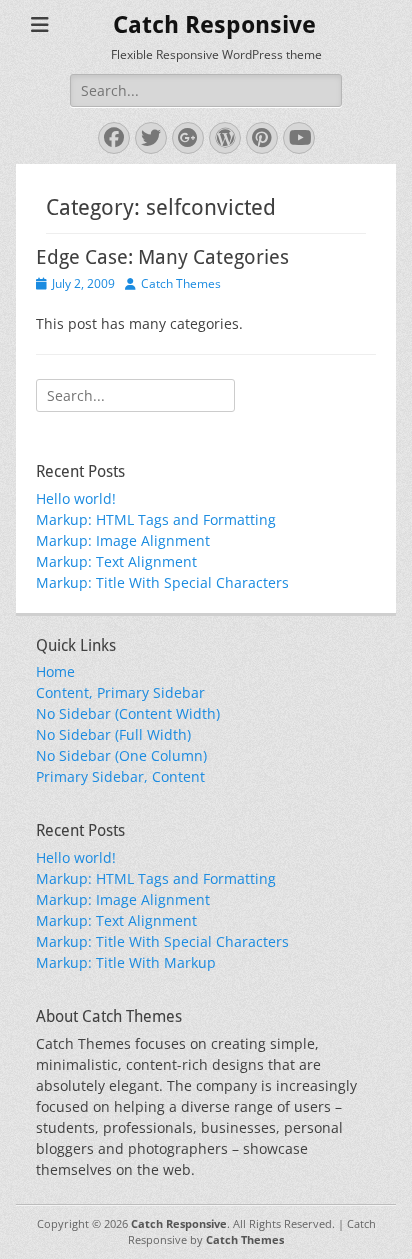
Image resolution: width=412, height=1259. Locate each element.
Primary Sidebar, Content (120, 776)
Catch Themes (181, 283)
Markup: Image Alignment (123, 540)
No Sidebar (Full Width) (113, 734)
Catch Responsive (214, 25)
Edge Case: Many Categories (162, 257)
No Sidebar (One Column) (121, 755)
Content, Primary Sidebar (120, 692)
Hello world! (76, 498)
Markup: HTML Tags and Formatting (156, 519)
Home (55, 671)
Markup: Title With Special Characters (162, 582)
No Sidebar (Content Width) (128, 713)
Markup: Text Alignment (116, 561)
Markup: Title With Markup (126, 962)
